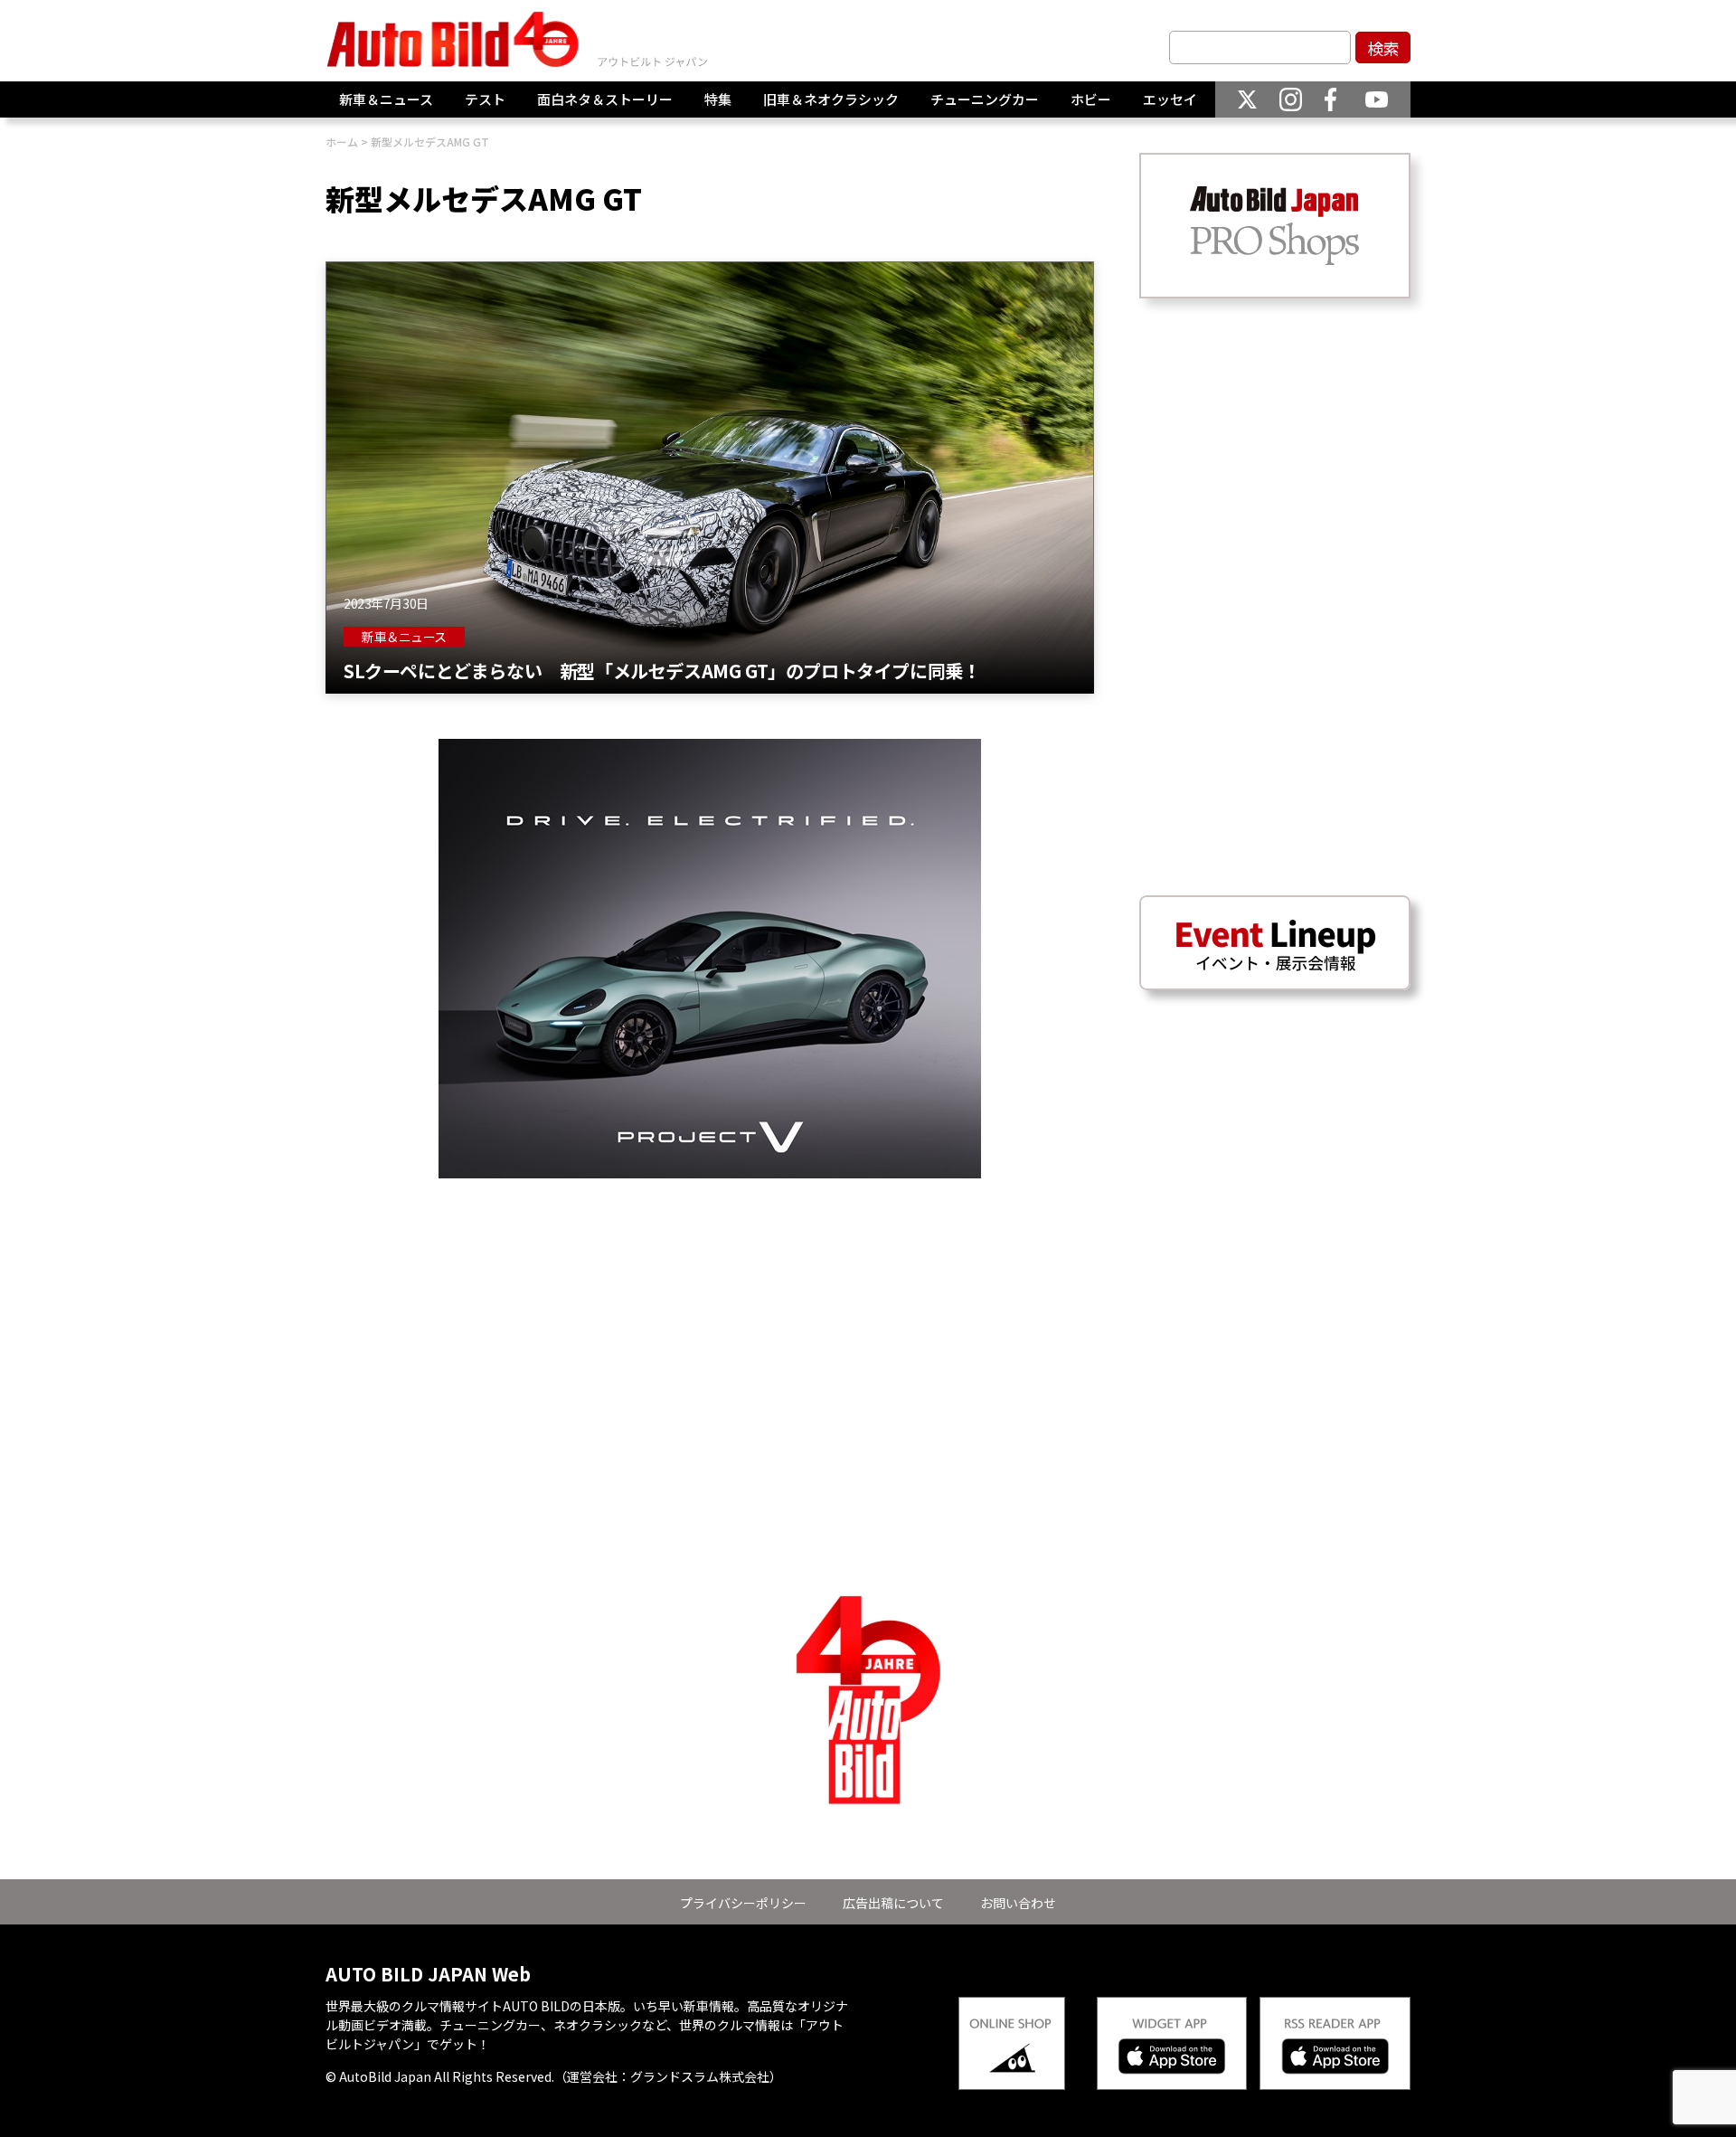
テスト (485, 99)
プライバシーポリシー (743, 1903)
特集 (718, 99)
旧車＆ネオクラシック (831, 99)
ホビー (1091, 99)
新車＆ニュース (386, 99)
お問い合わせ (1018, 1903)
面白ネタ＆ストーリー (605, 99)
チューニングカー (985, 99)
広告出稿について (893, 1903)
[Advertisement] (710, 1305)
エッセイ (1170, 99)
